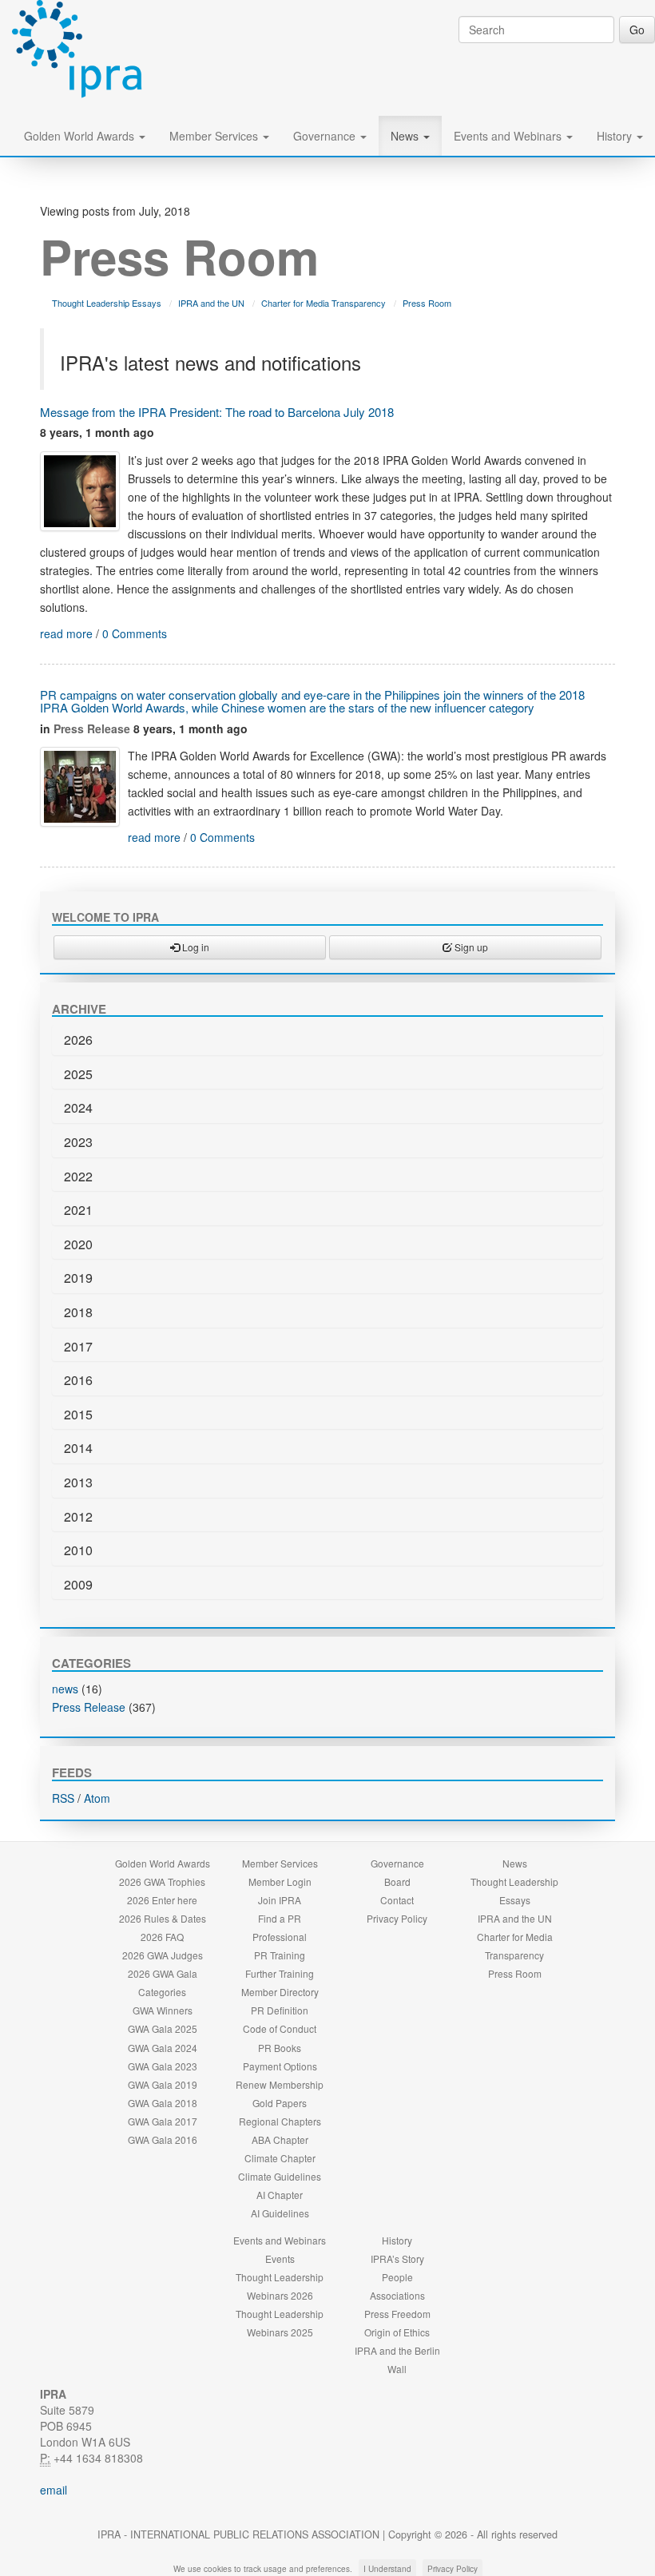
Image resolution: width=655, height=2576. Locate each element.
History (616, 136)
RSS (63, 1798)
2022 (78, 1176)
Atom (97, 1798)
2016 (78, 1380)
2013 (78, 1482)
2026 (78, 1040)
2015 (78, 1414)
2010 (78, 1550)
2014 (78, 1448)
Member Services (215, 136)
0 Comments (135, 633)
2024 (78, 1107)
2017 (78, 1346)
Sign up (470, 947)
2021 (78, 1210)
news (65, 1689)
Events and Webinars (509, 136)
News (406, 136)
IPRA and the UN (211, 303)
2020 (78, 1244)
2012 (78, 1516)
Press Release (92, 728)
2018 (78, 1312)
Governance (326, 136)
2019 (78, 1278)
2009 (78, 1584)
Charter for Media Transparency (324, 303)
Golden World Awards (81, 136)
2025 (78, 1074)
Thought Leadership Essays (107, 303)
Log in (195, 947)
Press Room (427, 303)
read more (66, 633)
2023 (78, 1142)
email (54, 2490)
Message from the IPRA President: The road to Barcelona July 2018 (217, 412)
